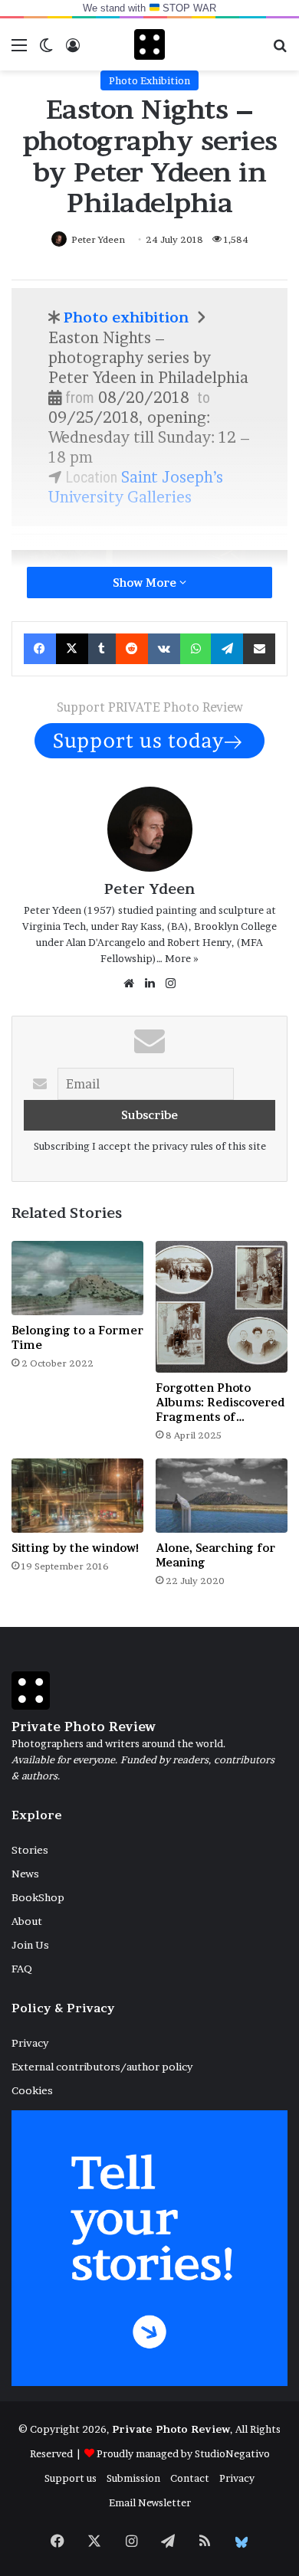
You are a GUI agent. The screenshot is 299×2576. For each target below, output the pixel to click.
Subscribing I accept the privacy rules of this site (150, 1146)
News (25, 1874)
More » (182, 958)
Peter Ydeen (98, 239)
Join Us (30, 1945)
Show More (146, 583)
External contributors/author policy (102, 2067)
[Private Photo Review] (149, 44)
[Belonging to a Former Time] (77, 1278)
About (27, 1921)
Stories (30, 1850)
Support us (71, 2478)
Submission (133, 2478)
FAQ (22, 1969)
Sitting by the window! (76, 1548)
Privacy (30, 2043)
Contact (190, 2478)
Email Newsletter (150, 2502)
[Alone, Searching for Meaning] (222, 1496)
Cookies (32, 2090)
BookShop (38, 1897)
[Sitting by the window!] (77, 1496)
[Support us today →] (149, 739)
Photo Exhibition (149, 80)
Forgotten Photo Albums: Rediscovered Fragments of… (220, 1402)
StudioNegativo (232, 2453)
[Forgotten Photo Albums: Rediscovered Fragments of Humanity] (222, 1307)
